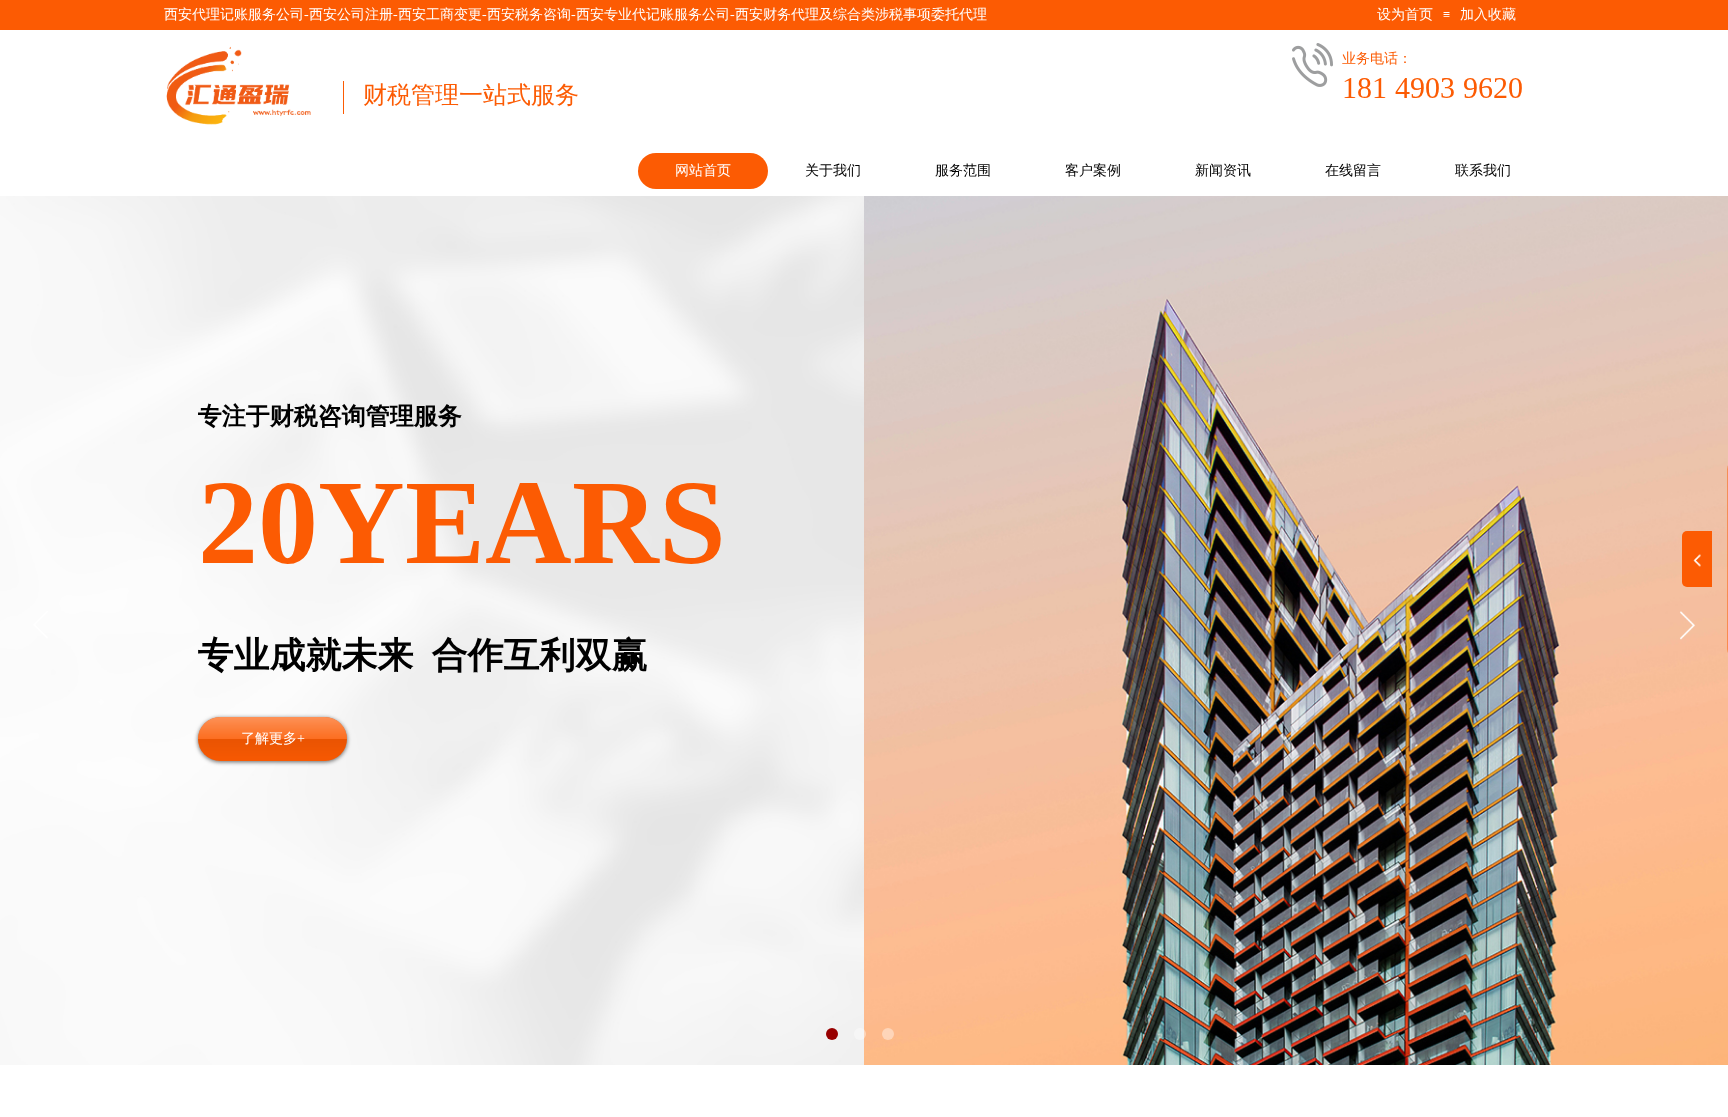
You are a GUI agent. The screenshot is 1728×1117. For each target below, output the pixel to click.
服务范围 (963, 170)
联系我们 (1483, 170)
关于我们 (833, 170)
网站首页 (703, 170)
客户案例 (1093, 170)
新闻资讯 (1223, 170)
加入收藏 (1488, 14)
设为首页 (1405, 14)
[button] (832, 1034)
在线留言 (1353, 170)
